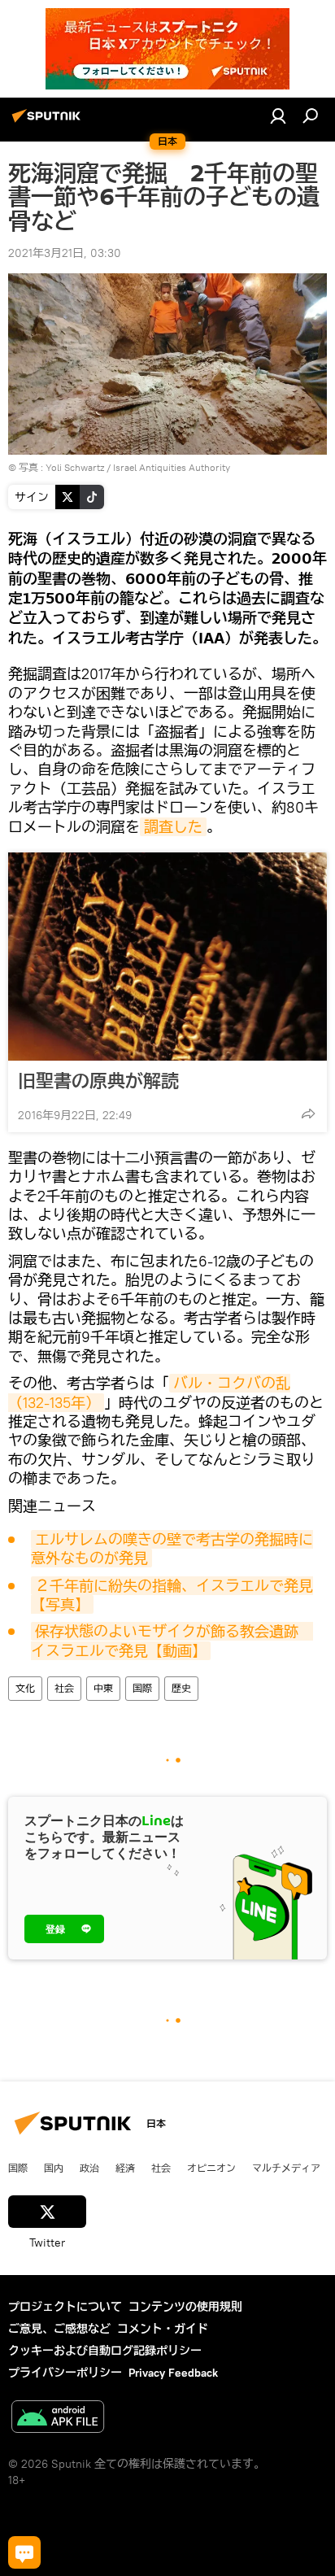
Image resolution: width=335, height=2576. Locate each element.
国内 (54, 2168)
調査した (173, 827)
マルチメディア (286, 2168)
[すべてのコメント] (24, 2552)
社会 (64, 1688)
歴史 (181, 1688)
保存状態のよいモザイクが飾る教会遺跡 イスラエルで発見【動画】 (172, 1641)
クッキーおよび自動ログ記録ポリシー (105, 2351)
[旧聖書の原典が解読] (167, 957)
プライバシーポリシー (65, 2373)
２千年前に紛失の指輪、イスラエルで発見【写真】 (172, 1595)
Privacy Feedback (173, 2373)
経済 (125, 2168)
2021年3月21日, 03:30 (65, 253)
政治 (89, 2168)
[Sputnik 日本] (49, 122)
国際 (142, 1688)
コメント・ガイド (163, 2329)
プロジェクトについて (65, 2307)
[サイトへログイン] (278, 116)
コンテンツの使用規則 (185, 2307)
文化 (25, 1688)
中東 (103, 1688)
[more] (308, 1114)
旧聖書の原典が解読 (98, 1081)
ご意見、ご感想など (59, 2329)
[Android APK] (58, 2419)
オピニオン (211, 2168)
